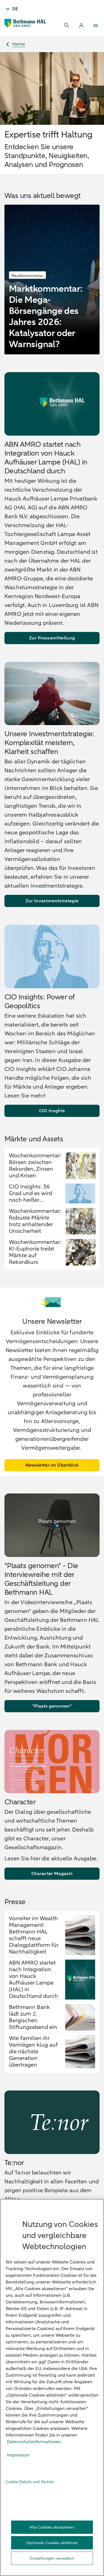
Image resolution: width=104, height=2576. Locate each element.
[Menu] (96, 26)
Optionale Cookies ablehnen (52, 2543)
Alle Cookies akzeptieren (52, 2527)
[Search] (67, 26)
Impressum (18, 2455)
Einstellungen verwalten (52, 2558)
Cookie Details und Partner (30, 2482)
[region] (52, 2387)
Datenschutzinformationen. (34, 2442)
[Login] (81, 26)
